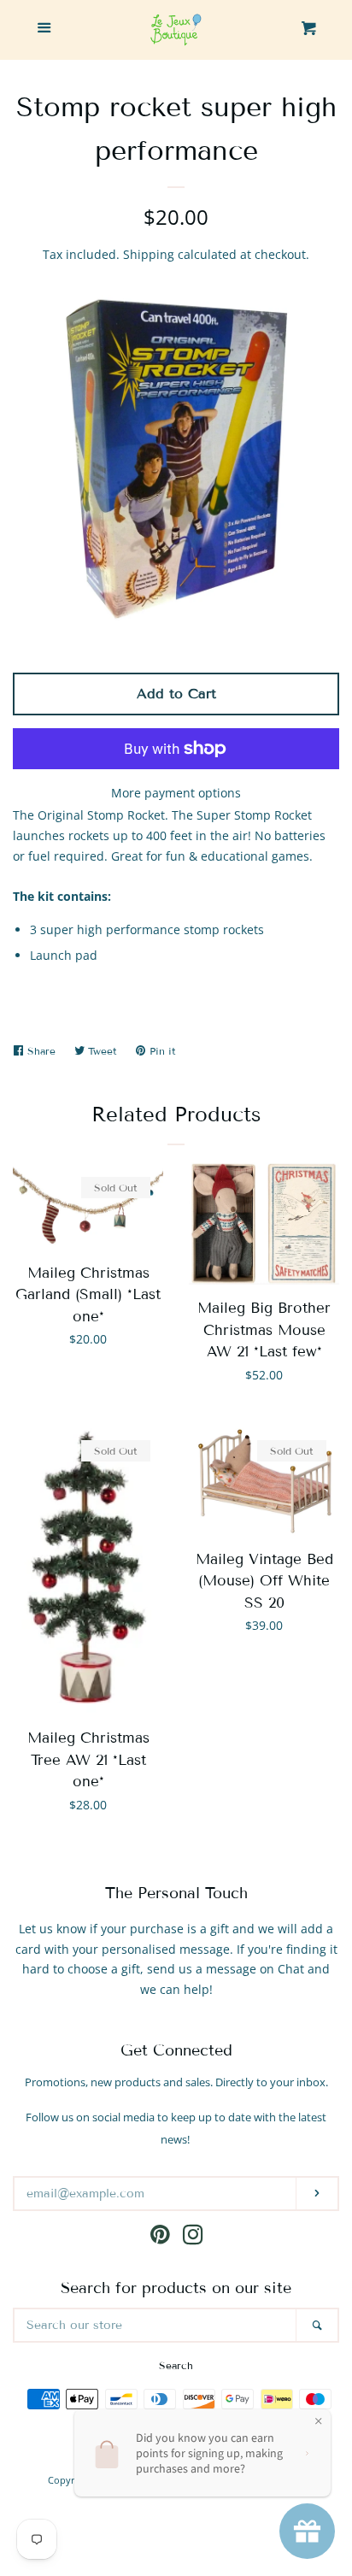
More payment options (176, 793)
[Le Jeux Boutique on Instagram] (193, 2238)
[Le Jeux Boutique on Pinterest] (160, 2238)
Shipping (149, 254)
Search (176, 2365)
